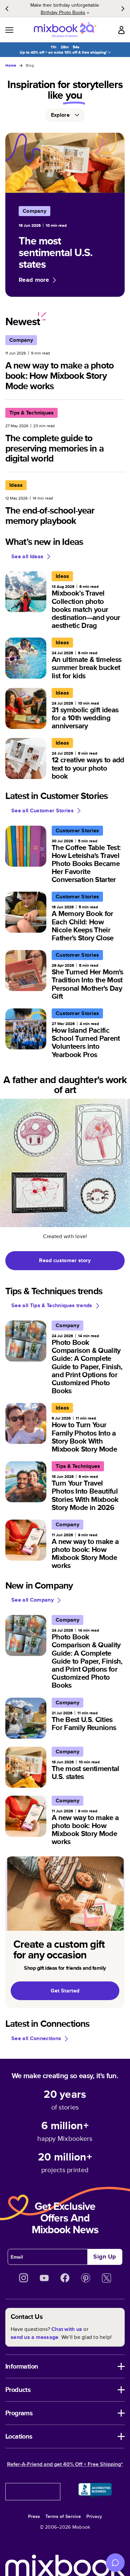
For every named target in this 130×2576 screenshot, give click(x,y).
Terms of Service (63, 2516)
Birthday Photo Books (63, 12)
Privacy (94, 2516)
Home (11, 65)
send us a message (34, 2337)
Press (34, 2516)
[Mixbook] (65, 30)
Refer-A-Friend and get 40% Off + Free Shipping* (65, 2464)
